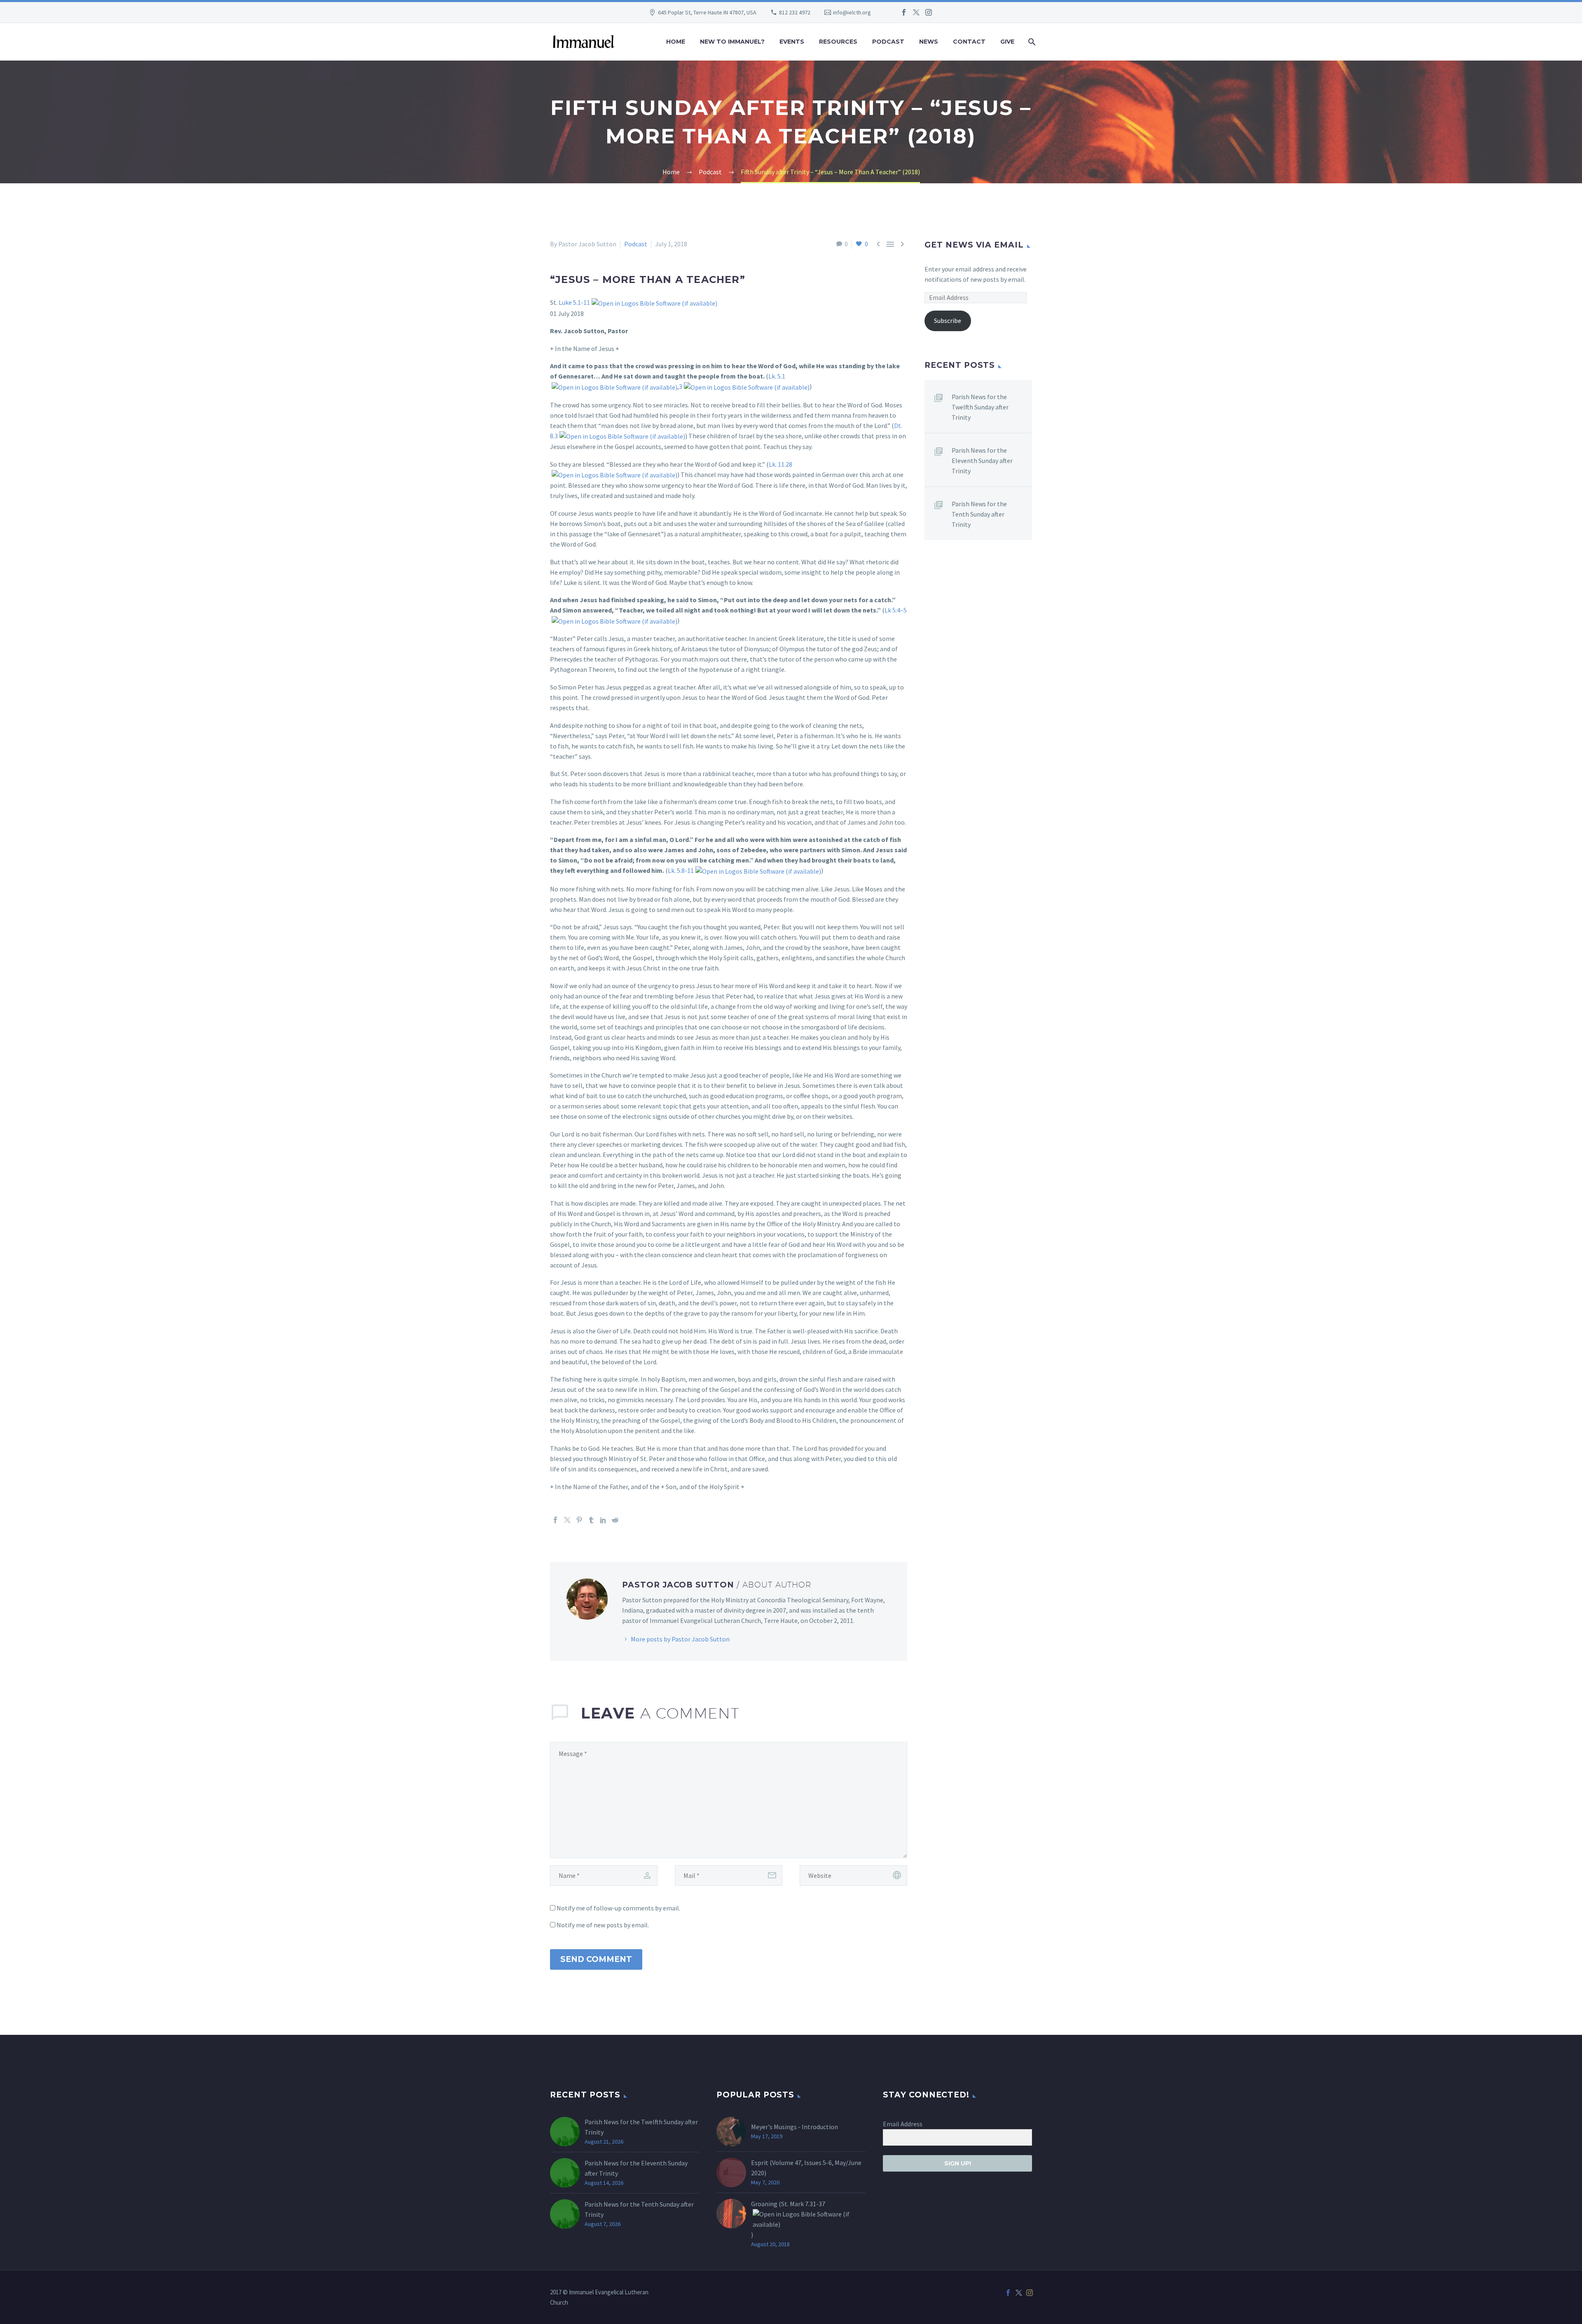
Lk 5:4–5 (896, 610)
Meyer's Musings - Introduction (795, 2127)
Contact (969, 42)
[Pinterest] (579, 1520)
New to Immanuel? (732, 42)
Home (676, 42)
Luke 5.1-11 (574, 302)
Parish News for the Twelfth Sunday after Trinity (980, 407)
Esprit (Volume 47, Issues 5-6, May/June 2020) (806, 2168)
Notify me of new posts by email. (603, 1925)
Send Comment (596, 1959)
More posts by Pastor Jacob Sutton (680, 1639)
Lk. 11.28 (780, 464)
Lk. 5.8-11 (681, 870)
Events (792, 42)
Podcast (888, 42)
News (929, 42)
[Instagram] (929, 12)
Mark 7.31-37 (807, 2204)
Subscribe (948, 320)
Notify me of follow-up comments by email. (618, 1908)
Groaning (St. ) (788, 2219)
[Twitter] (916, 12)
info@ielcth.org (852, 12)
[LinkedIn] (603, 1520)
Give (1007, 42)
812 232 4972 (795, 12)
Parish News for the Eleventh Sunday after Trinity (982, 461)
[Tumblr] (591, 1520)
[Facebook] (904, 12)
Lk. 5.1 (777, 376)
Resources (838, 42)
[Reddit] (615, 1520)
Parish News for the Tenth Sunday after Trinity (979, 514)
